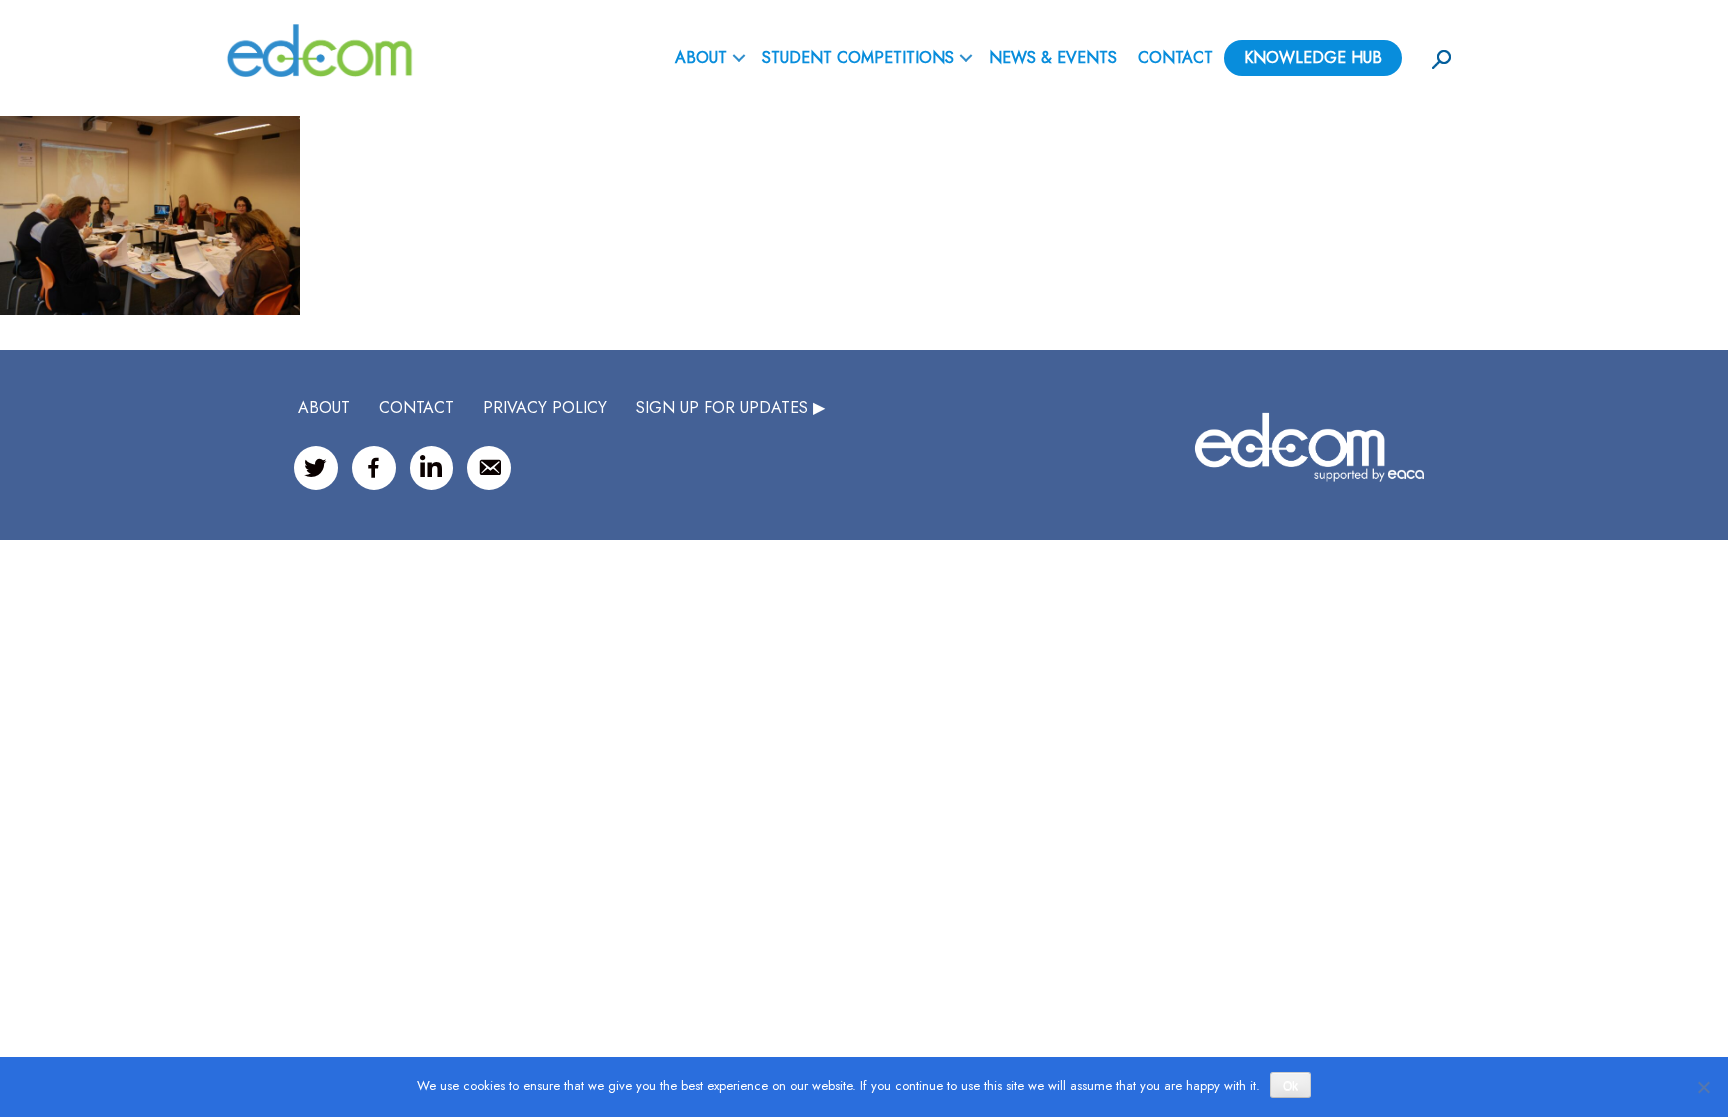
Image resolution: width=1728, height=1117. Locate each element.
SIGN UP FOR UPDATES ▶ (730, 407)
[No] (1703, 1087)
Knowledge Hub (1313, 57)
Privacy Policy (545, 407)
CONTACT (416, 407)
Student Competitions (858, 57)
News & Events (1053, 57)
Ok (1290, 1086)
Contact (1175, 57)
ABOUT (701, 57)
